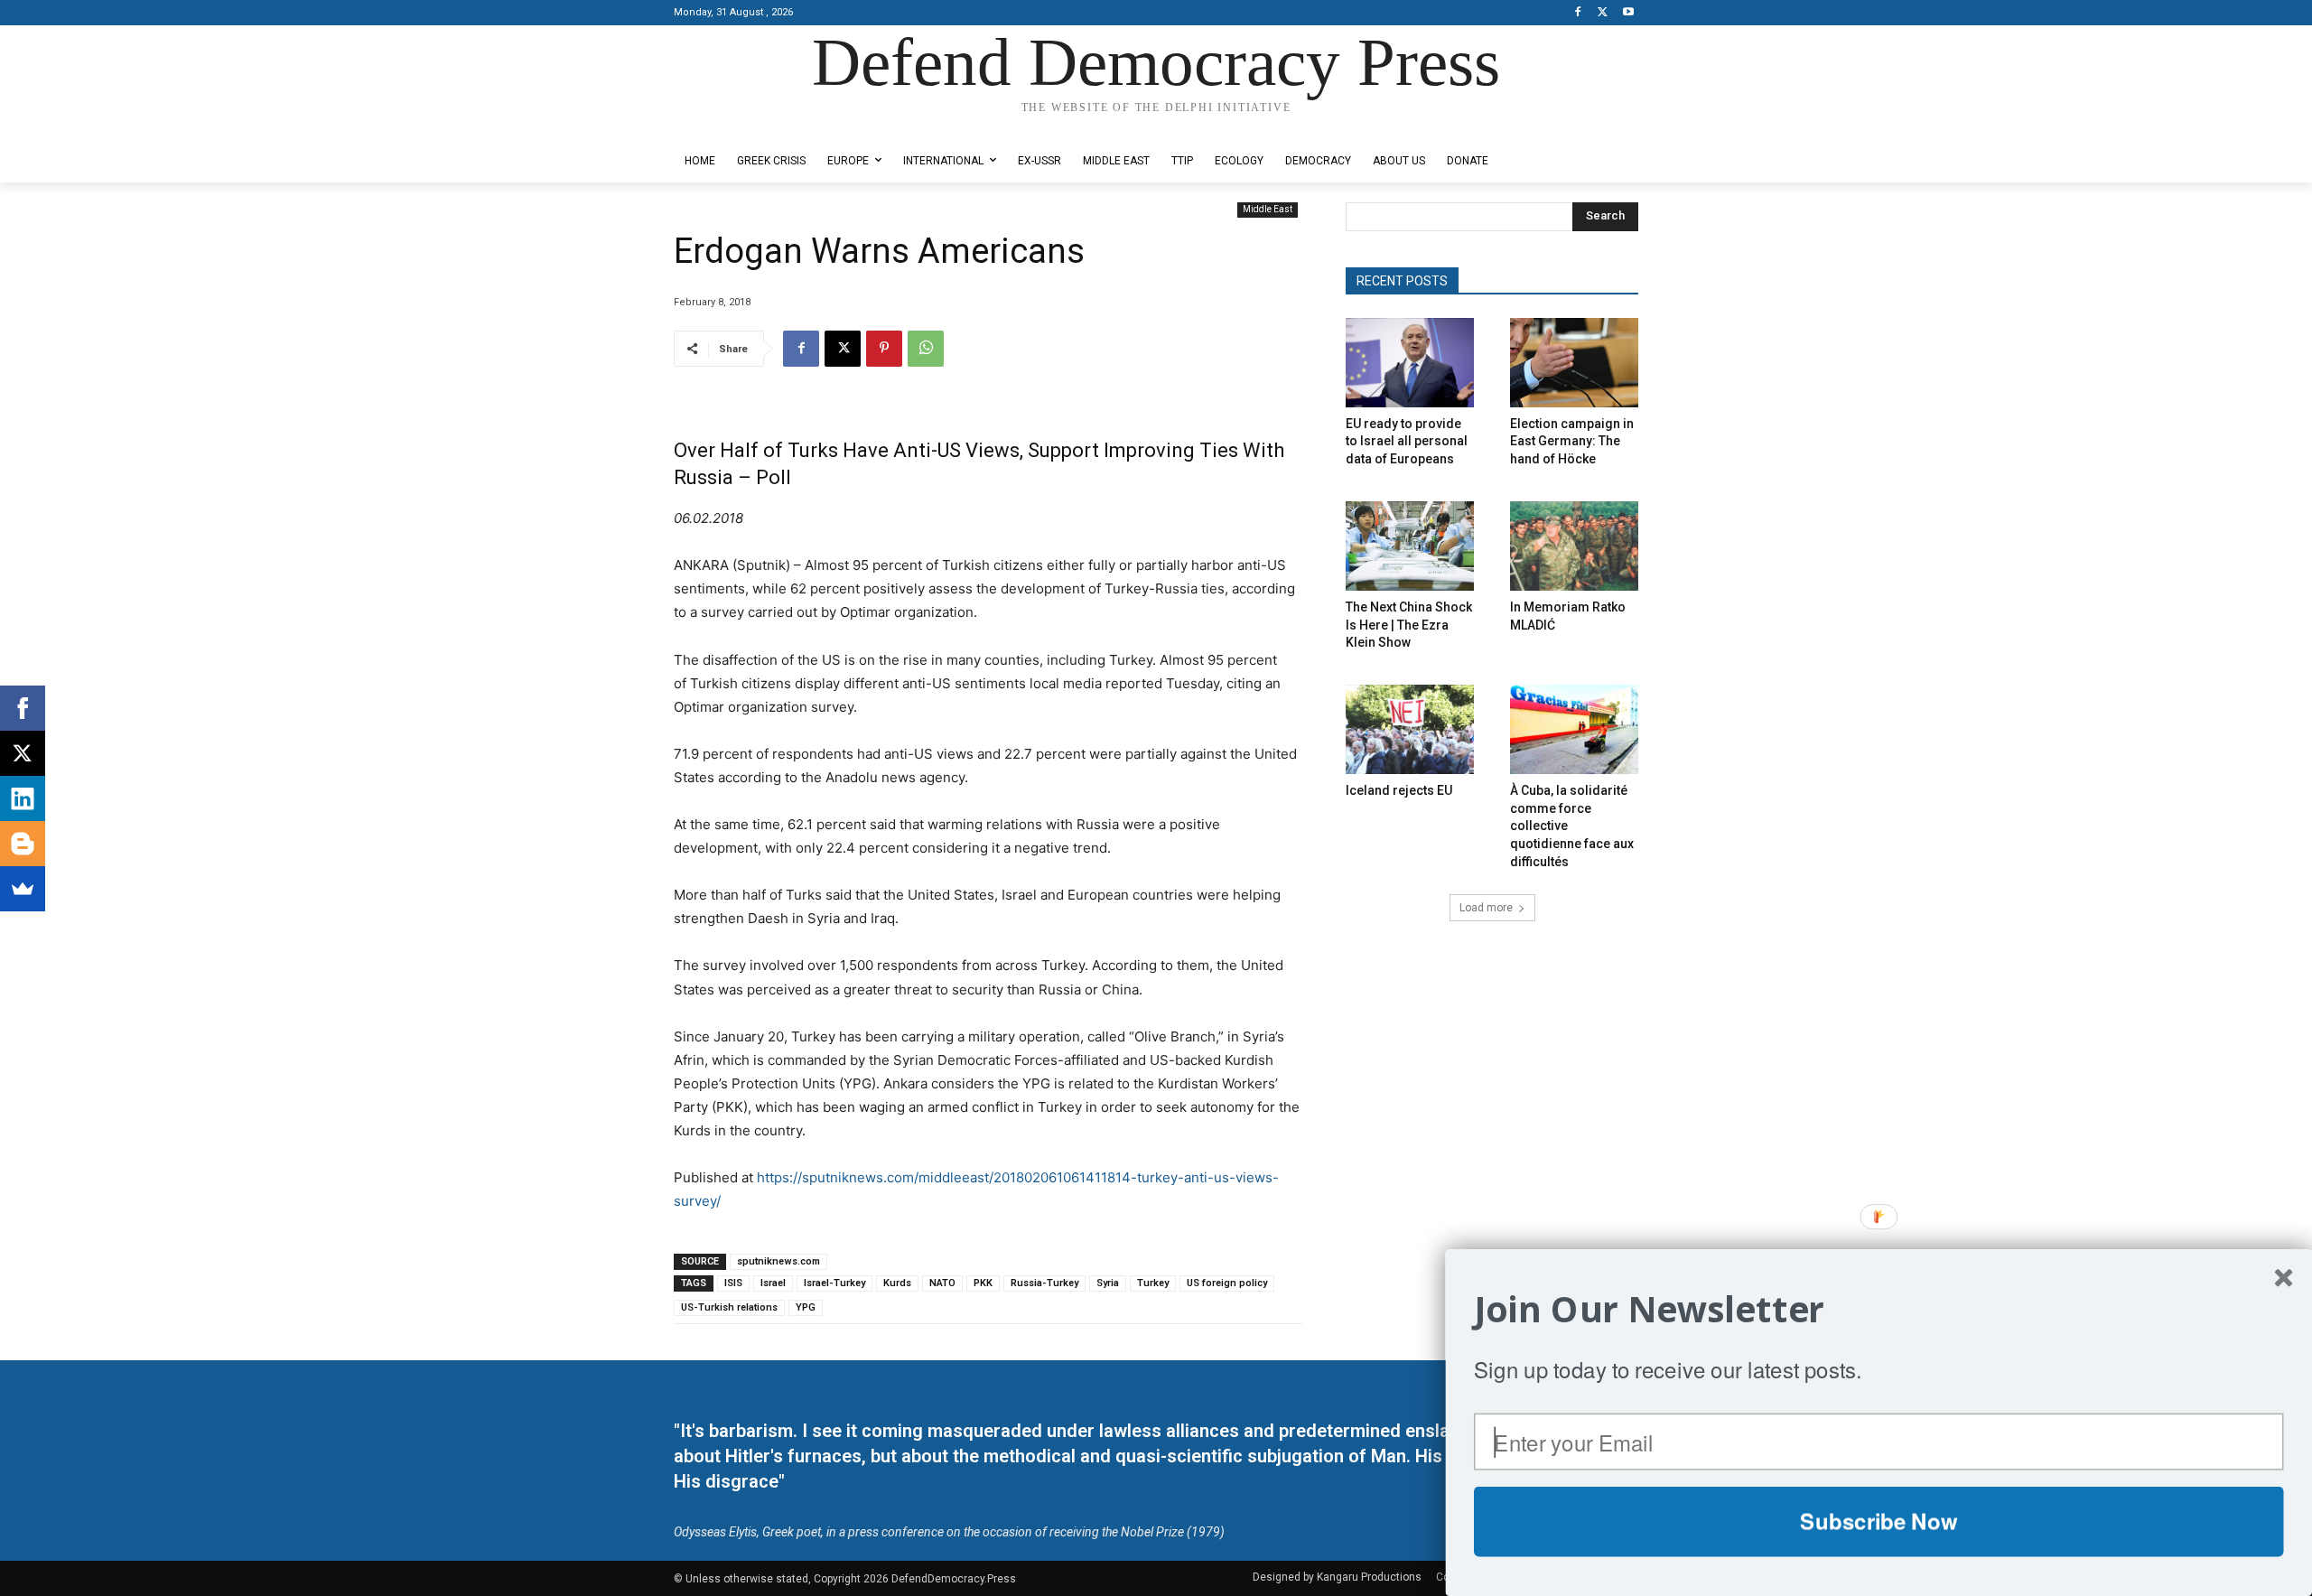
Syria (1108, 1283)
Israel (773, 1283)
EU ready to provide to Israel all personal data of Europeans (1407, 441)
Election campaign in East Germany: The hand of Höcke (1572, 441)
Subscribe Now (1878, 1521)
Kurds (897, 1283)
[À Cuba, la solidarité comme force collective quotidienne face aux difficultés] (1574, 729)
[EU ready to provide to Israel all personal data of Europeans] (1410, 363)
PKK (983, 1283)
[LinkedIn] (23, 798)
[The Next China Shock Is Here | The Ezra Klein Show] (1410, 546)
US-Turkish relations (729, 1307)
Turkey (1153, 1283)
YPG (806, 1307)
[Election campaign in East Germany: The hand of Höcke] (1574, 363)
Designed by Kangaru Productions (744, 125)
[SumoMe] (23, 889)
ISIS (733, 1283)
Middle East (1268, 209)
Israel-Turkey (834, 1283)
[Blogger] (23, 844)
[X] (1603, 13)
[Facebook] (1578, 13)
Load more (1486, 908)
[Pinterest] (884, 349)
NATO (942, 1283)
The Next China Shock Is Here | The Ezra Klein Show (1409, 625)
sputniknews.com (778, 1261)
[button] (1879, 1309)
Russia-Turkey (1044, 1283)
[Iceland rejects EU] (1410, 729)
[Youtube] (1628, 13)
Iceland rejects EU (1399, 790)
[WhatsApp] (926, 349)
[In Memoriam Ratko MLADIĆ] (1574, 546)
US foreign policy (1227, 1283)
